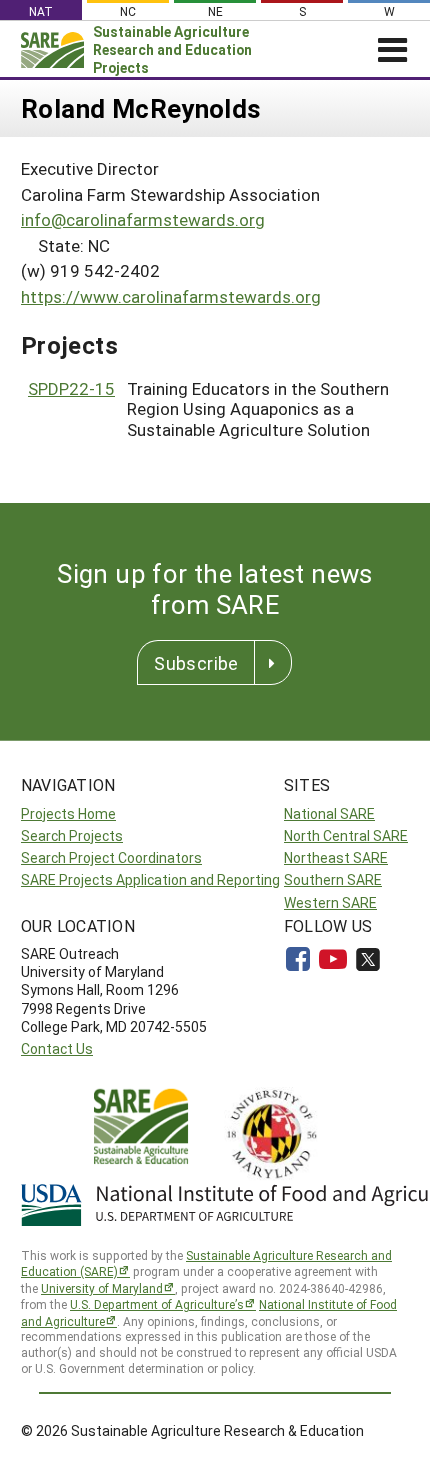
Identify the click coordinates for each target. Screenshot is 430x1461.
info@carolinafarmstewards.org (143, 219)
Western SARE (330, 902)
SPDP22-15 (71, 388)
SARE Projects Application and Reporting (150, 879)
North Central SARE (346, 835)
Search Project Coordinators (111, 857)
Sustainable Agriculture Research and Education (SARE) (206, 1263)
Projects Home (68, 813)
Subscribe (196, 663)
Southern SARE (333, 879)
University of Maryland (102, 1288)
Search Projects (72, 835)
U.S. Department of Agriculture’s (157, 1304)
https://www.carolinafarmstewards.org (171, 296)
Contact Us (57, 1048)
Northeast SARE (336, 857)
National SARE (329, 813)
